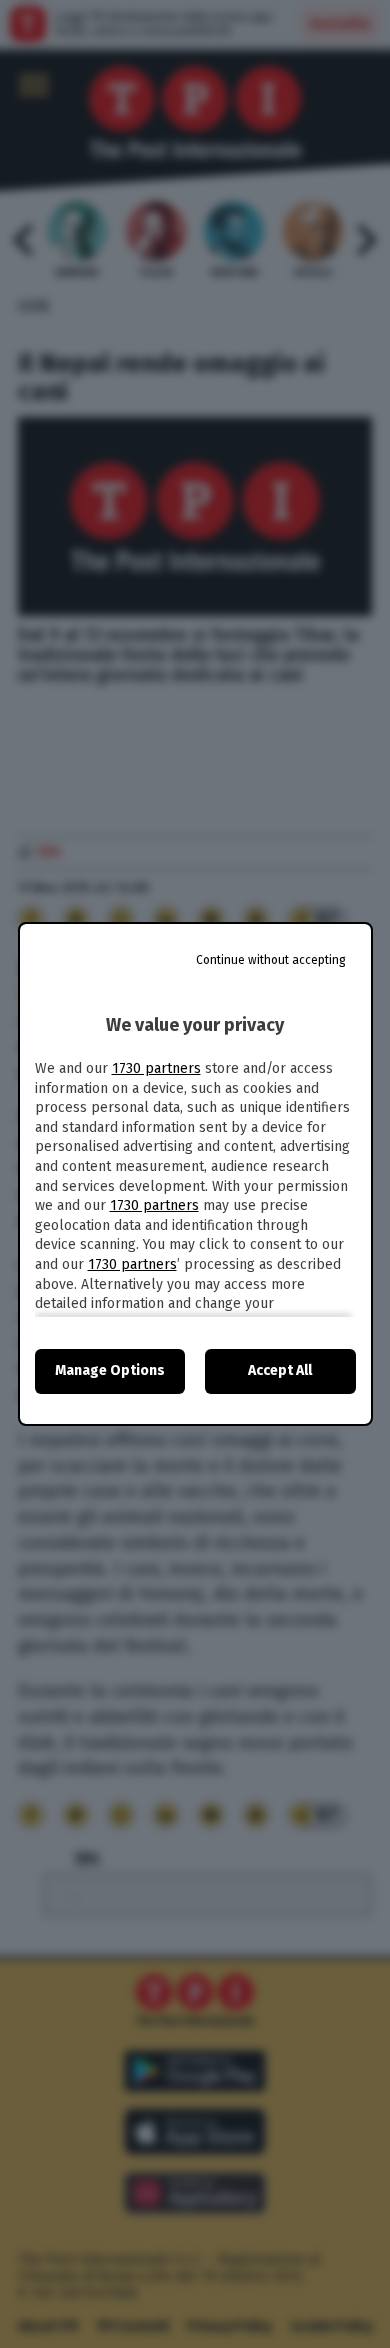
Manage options (110, 1370)
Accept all (280, 1370)
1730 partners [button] (156, 1068)
